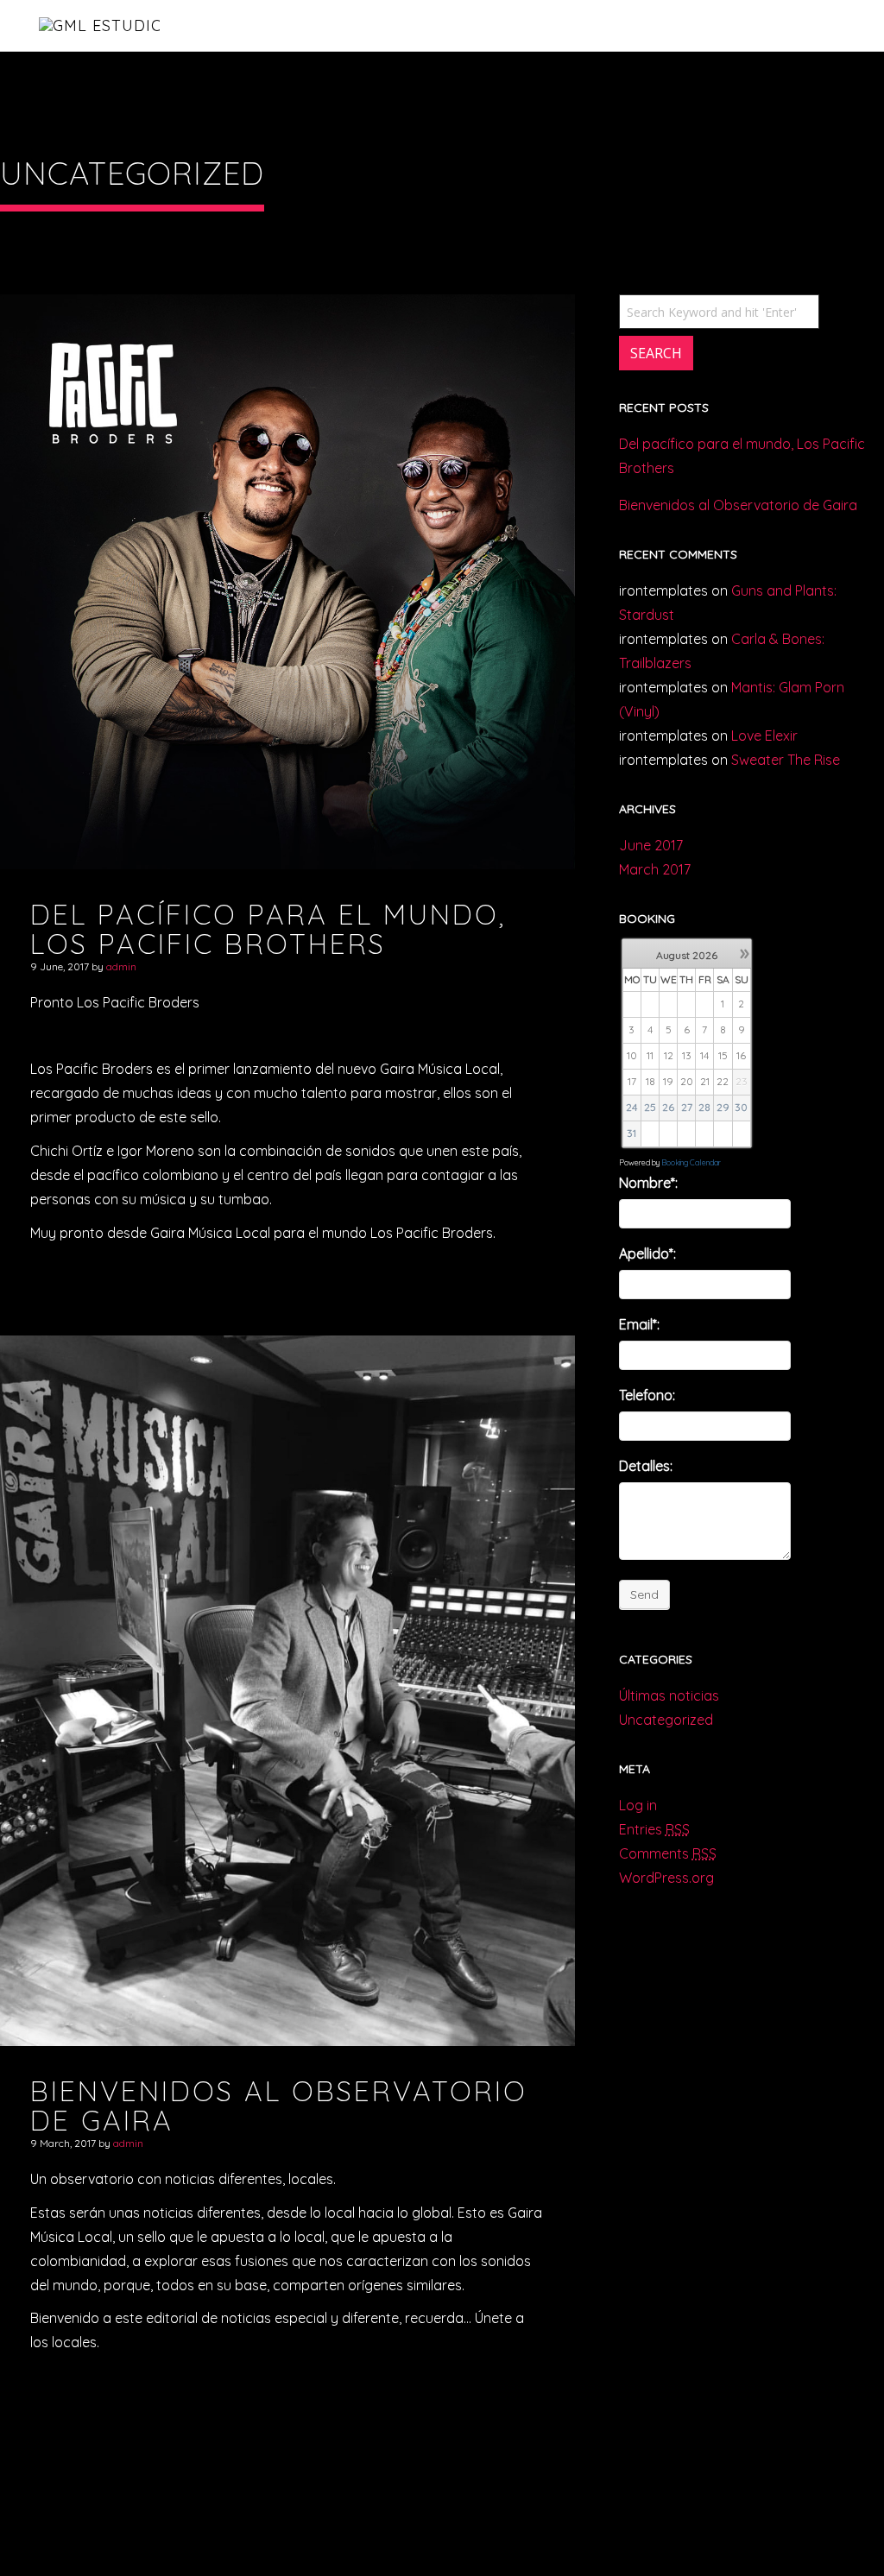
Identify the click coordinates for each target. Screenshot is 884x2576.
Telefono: (647, 1395)
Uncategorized (666, 1720)
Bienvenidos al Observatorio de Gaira (738, 505)
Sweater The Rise (786, 760)
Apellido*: (647, 1253)
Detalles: (646, 1466)
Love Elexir (764, 736)
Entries (654, 1829)
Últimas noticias (669, 1695)
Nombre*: (648, 1183)
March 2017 (655, 869)
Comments (668, 1853)
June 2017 (651, 845)
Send (644, 1594)
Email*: (639, 1324)
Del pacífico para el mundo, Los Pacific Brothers (742, 456)
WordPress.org (666, 1878)
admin (121, 966)
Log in (638, 1805)
